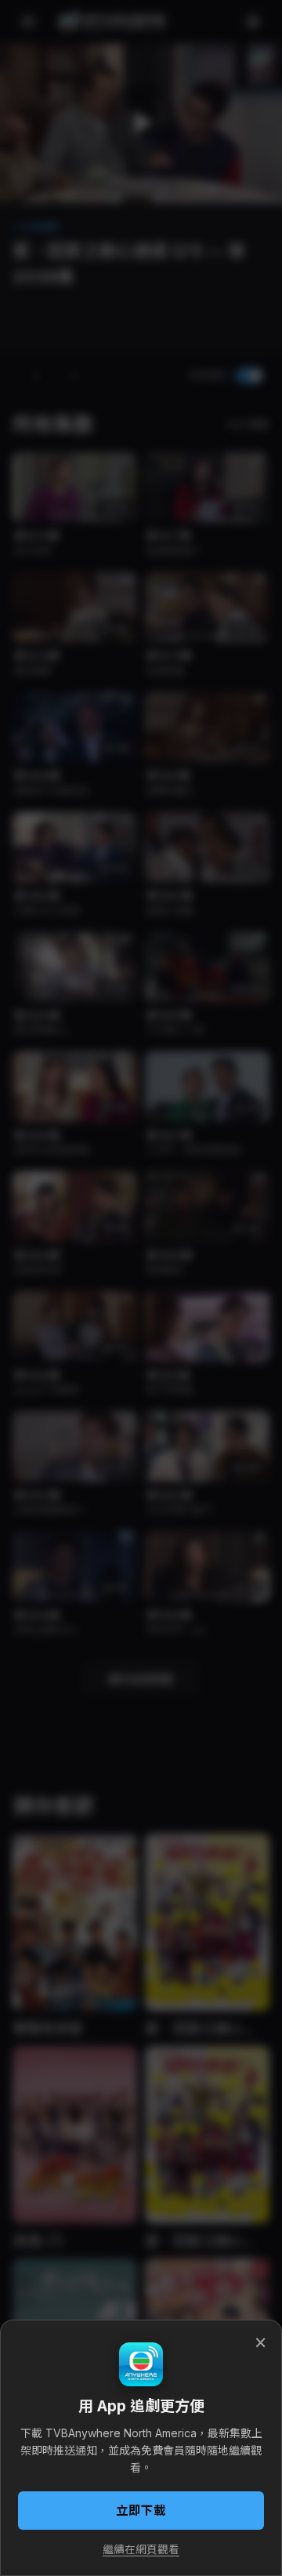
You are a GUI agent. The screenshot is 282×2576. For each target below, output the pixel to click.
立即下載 (141, 2511)
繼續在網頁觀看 (141, 2549)
